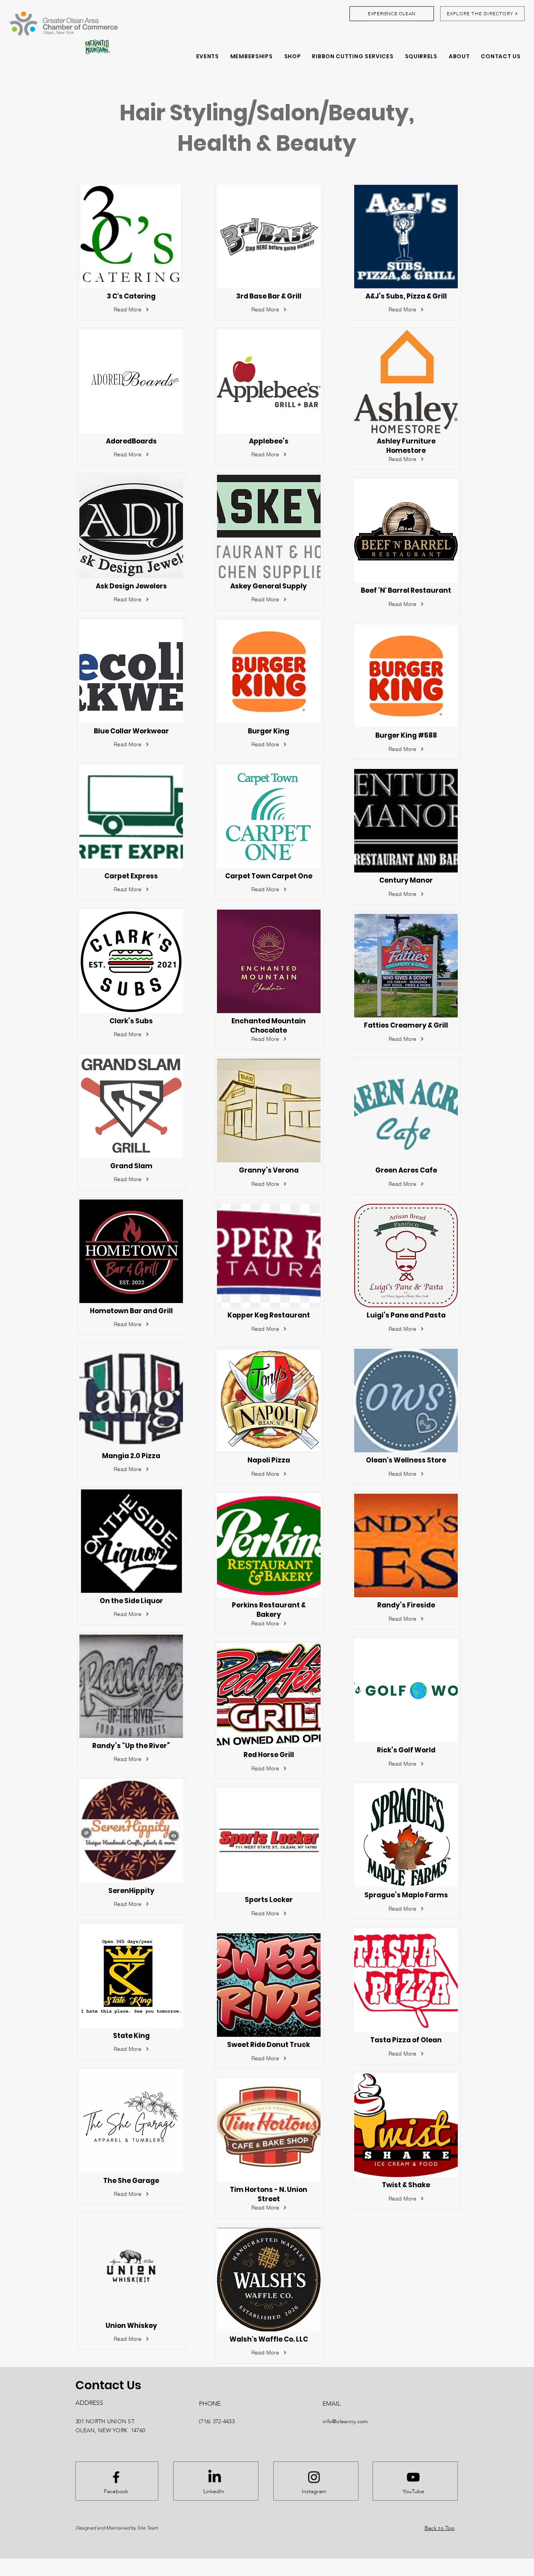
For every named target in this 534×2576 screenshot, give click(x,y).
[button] (251, 56)
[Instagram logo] (314, 2477)
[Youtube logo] (413, 2477)
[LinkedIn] (215, 2477)
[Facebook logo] (116, 2477)
